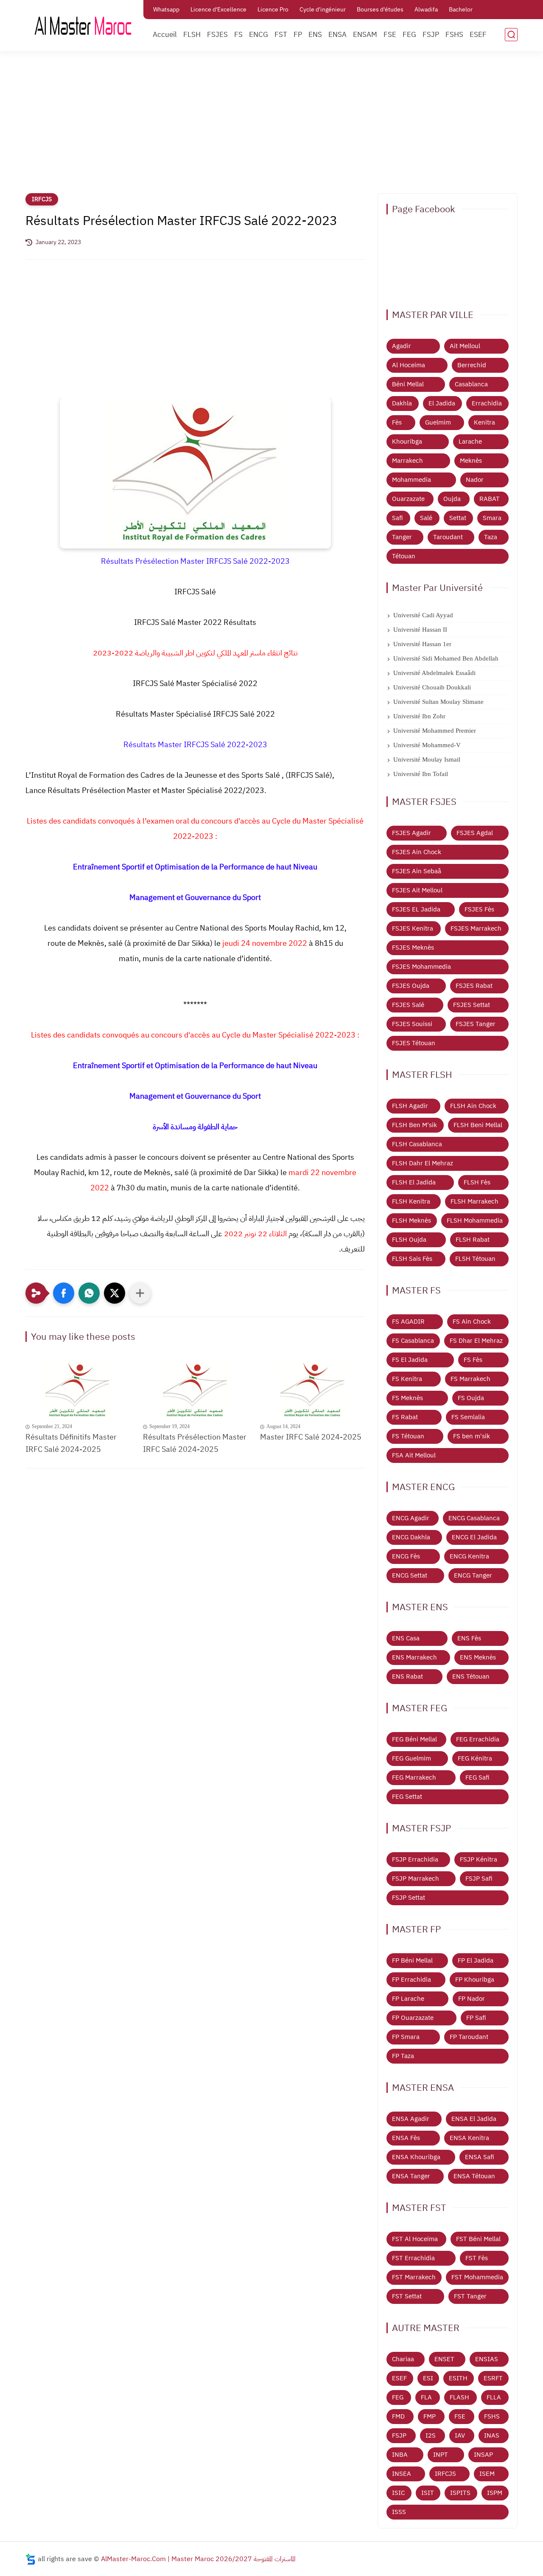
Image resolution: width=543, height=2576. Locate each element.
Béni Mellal (408, 384)
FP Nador (472, 1999)
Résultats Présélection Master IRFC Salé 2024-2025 (195, 1443)
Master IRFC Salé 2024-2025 (311, 1437)
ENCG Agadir (411, 1518)
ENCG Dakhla (411, 1537)
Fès (397, 422)
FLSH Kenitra (411, 1201)
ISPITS (460, 2493)
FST (281, 35)
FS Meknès (407, 1398)
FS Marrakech (470, 1379)
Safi (397, 518)
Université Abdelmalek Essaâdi (434, 673)
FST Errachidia (413, 2258)
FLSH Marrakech (474, 1201)
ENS (315, 35)
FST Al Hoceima (415, 2239)
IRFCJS (42, 199)
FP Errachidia (411, 1980)
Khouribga (407, 442)
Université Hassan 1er (422, 644)
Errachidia (487, 403)
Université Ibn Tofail (421, 774)
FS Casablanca (413, 1341)
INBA (400, 2455)
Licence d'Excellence (218, 10)
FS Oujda (471, 1398)
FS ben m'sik (472, 1436)
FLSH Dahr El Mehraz (423, 1163)
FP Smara (406, 2037)
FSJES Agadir (411, 833)
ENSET (444, 2359)
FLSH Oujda (409, 1240)
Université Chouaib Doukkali (432, 687)
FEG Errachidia (478, 1739)
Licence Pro (273, 10)
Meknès (471, 461)
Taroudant (448, 537)
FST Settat (407, 2296)
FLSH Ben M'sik (414, 1125)
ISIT (428, 2493)
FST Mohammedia (477, 2277)
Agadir (402, 346)
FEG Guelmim (411, 1758)
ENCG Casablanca (474, 1518)
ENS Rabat (407, 1676)
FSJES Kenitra (413, 928)
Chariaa (403, 2359)
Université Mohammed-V (427, 745)
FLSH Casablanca (417, 1144)
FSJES (217, 35)
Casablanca (471, 384)
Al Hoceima (409, 365)
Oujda (452, 499)
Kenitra (484, 422)
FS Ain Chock (472, 1322)
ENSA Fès (406, 2138)
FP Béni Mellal (412, 1960)
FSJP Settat (409, 1898)
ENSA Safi (480, 2157)
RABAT (490, 499)
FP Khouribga (475, 1980)
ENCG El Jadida (474, 1537)
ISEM (487, 2474)
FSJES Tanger (476, 1024)
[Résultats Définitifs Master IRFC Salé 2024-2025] (78, 1390)
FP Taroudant (469, 2037)
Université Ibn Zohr (419, 716)
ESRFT (493, 2378)
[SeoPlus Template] (31, 2559)
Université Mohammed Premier (435, 731)
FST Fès (477, 2258)
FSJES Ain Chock (417, 852)
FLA (426, 2397)
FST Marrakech (414, 2277)
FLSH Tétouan (475, 1259)
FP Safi (476, 2018)
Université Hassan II (420, 630)
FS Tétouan (408, 1436)
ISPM (495, 2493)
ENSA (337, 35)
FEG (409, 35)
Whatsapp (166, 10)
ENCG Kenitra (469, 1556)
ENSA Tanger (411, 2176)
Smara (492, 518)
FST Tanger (470, 2296)
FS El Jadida (410, 1360)
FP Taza (403, 2056)
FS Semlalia (468, 1417)
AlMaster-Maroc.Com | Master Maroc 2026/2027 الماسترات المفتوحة (198, 2559)
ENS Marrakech (414, 1657)
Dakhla (402, 403)
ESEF (478, 35)
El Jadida (442, 403)
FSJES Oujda (411, 986)
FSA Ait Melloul (414, 1455)
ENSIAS (487, 2359)
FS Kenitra (407, 1379)
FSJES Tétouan (414, 1043)
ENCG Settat (410, 1575)
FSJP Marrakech (416, 1879)
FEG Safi (477, 1777)
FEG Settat (407, 1797)
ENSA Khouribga (416, 2157)
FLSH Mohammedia (475, 1221)
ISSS (399, 2512)
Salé (426, 518)
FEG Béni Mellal (414, 1739)
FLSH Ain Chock (473, 1106)
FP (298, 35)
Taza (491, 537)
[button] (64, 1293)
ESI (428, 2378)
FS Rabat (405, 1417)
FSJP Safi (479, 1879)
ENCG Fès (406, 1556)
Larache (470, 442)
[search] (511, 35)
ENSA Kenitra (469, 2138)
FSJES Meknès (413, 948)
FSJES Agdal (475, 833)
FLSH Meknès (411, 1221)
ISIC (398, 2493)
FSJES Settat (472, 1005)
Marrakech (407, 461)
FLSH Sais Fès (412, 1259)
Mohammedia (411, 480)
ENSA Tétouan (474, 2176)
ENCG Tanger (473, 1575)
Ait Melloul (465, 346)
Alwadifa (426, 10)
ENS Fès (469, 1638)
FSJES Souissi (412, 1024)
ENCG (259, 35)
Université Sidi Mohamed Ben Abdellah (446, 658)
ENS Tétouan (471, 1676)
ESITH (458, 2378)
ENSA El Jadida (474, 2119)
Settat (458, 518)
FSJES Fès (479, 909)
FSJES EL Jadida (416, 909)
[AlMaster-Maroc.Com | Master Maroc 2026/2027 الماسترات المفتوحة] (83, 25)
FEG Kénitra (475, 1758)
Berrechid (472, 365)
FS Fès (473, 1360)
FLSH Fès (477, 1182)
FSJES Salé (408, 1005)
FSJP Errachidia (415, 1859)
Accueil (165, 35)
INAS (492, 2435)
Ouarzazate (408, 499)
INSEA (402, 2474)
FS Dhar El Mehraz (476, 1341)
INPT (441, 2455)
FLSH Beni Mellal (478, 1125)
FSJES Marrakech (476, 928)
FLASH (459, 2397)
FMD (398, 2416)
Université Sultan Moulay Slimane (438, 702)
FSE (390, 35)
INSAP (483, 2455)
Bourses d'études (380, 10)
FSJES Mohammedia (421, 967)
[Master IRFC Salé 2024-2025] (312, 1390)
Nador (475, 480)
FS (238, 35)
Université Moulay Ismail (427, 759)
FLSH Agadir (410, 1106)
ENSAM (365, 35)
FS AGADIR (408, 1322)
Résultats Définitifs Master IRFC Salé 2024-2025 (71, 1443)
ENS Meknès (478, 1657)
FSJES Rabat (474, 986)
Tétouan (404, 556)
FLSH (192, 35)
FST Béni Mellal (478, 2239)
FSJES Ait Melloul (417, 890)
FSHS (454, 35)
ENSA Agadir (411, 2119)
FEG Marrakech (414, 1777)
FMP (430, 2416)
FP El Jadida (476, 1960)
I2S (431, 2435)
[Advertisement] (271, 127)
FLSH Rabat (473, 1240)
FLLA (494, 2397)
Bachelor (461, 10)
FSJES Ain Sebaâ (417, 871)
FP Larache (408, 1999)
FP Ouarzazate (413, 2018)
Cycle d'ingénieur (323, 10)
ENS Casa (406, 1638)
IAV (460, 2435)
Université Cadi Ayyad (423, 615)
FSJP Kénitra (479, 1859)
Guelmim (438, 422)
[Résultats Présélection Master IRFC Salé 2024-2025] (195, 1390)
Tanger (402, 537)
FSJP (431, 35)
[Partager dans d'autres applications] (140, 1293)
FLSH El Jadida (414, 1182)
